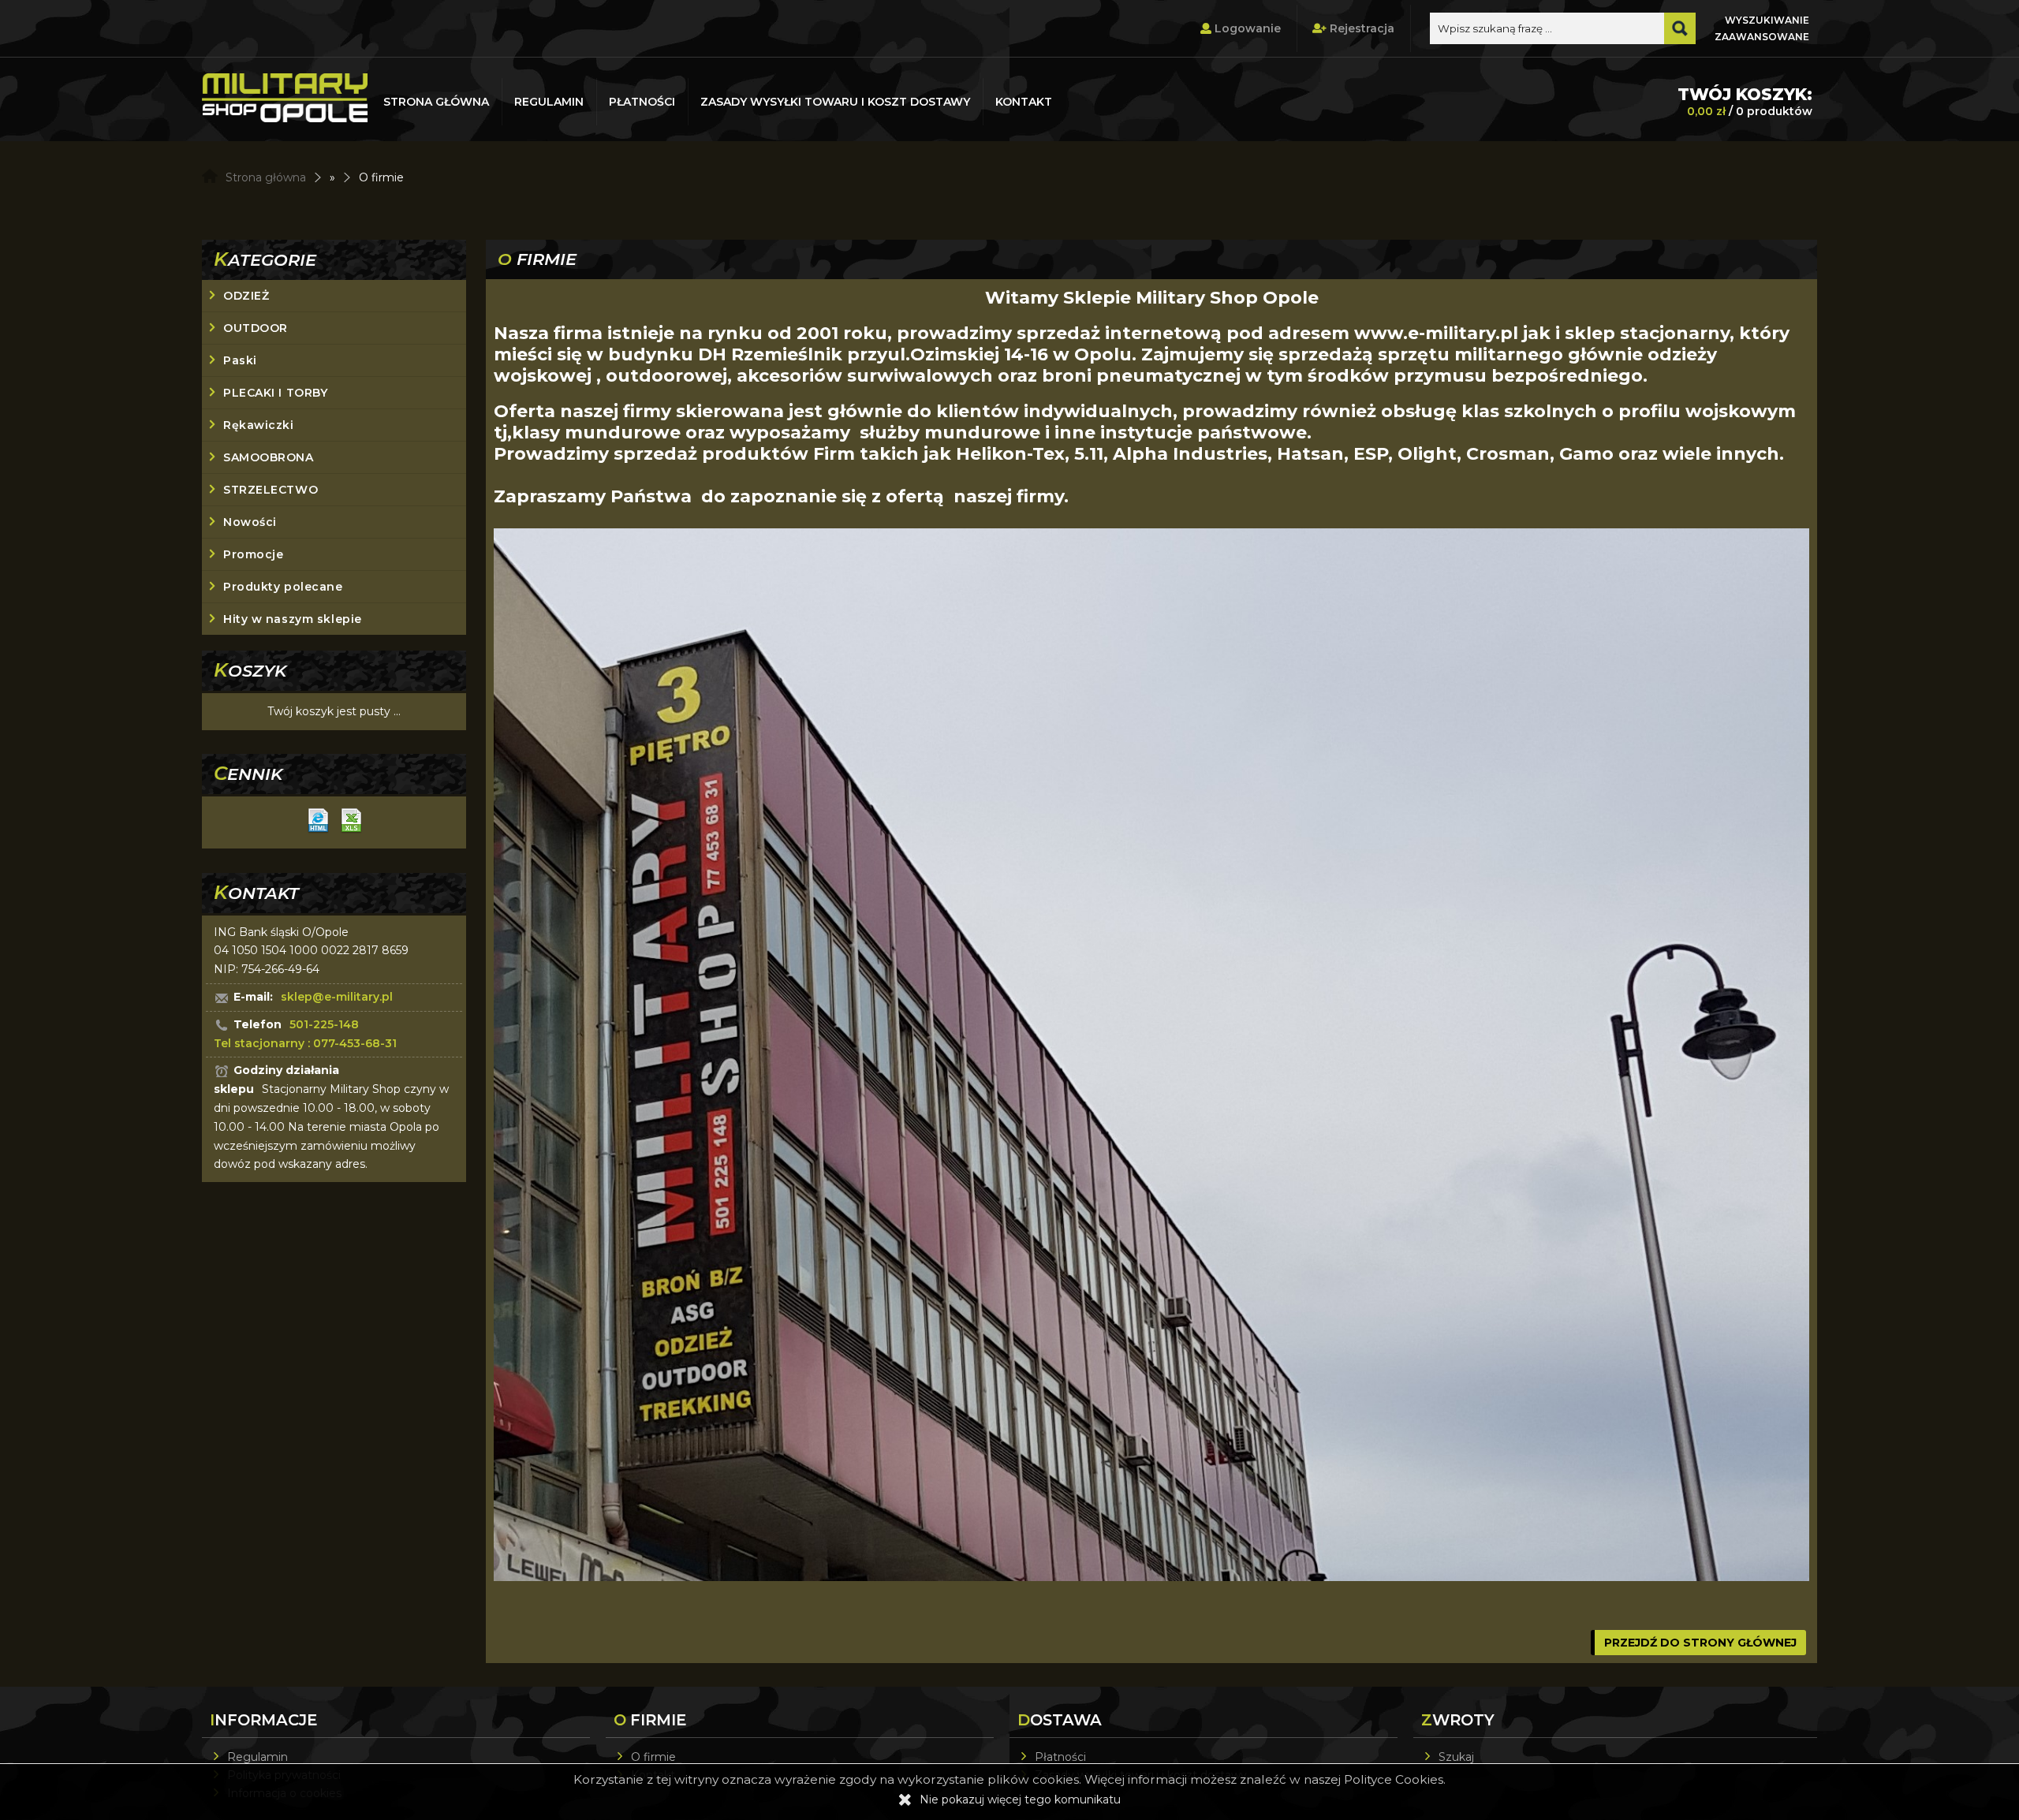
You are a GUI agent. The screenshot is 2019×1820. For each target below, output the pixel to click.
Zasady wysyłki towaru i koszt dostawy (835, 102)
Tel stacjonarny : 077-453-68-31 (305, 1043)
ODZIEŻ (246, 296)
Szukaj (1456, 1757)
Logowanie (1246, 28)
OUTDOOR (256, 328)
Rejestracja (1360, 28)
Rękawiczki (259, 425)
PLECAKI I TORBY (275, 393)
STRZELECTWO (271, 490)
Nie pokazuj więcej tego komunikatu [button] (1020, 1799)
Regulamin (549, 102)
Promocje (253, 554)
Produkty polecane (283, 587)
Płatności (642, 102)
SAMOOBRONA (269, 457)
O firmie (653, 1757)
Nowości (250, 522)
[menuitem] (437, 102)
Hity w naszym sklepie (293, 619)
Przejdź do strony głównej (1700, 1643)
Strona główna (436, 102)
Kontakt (1024, 102)
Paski (240, 360)
